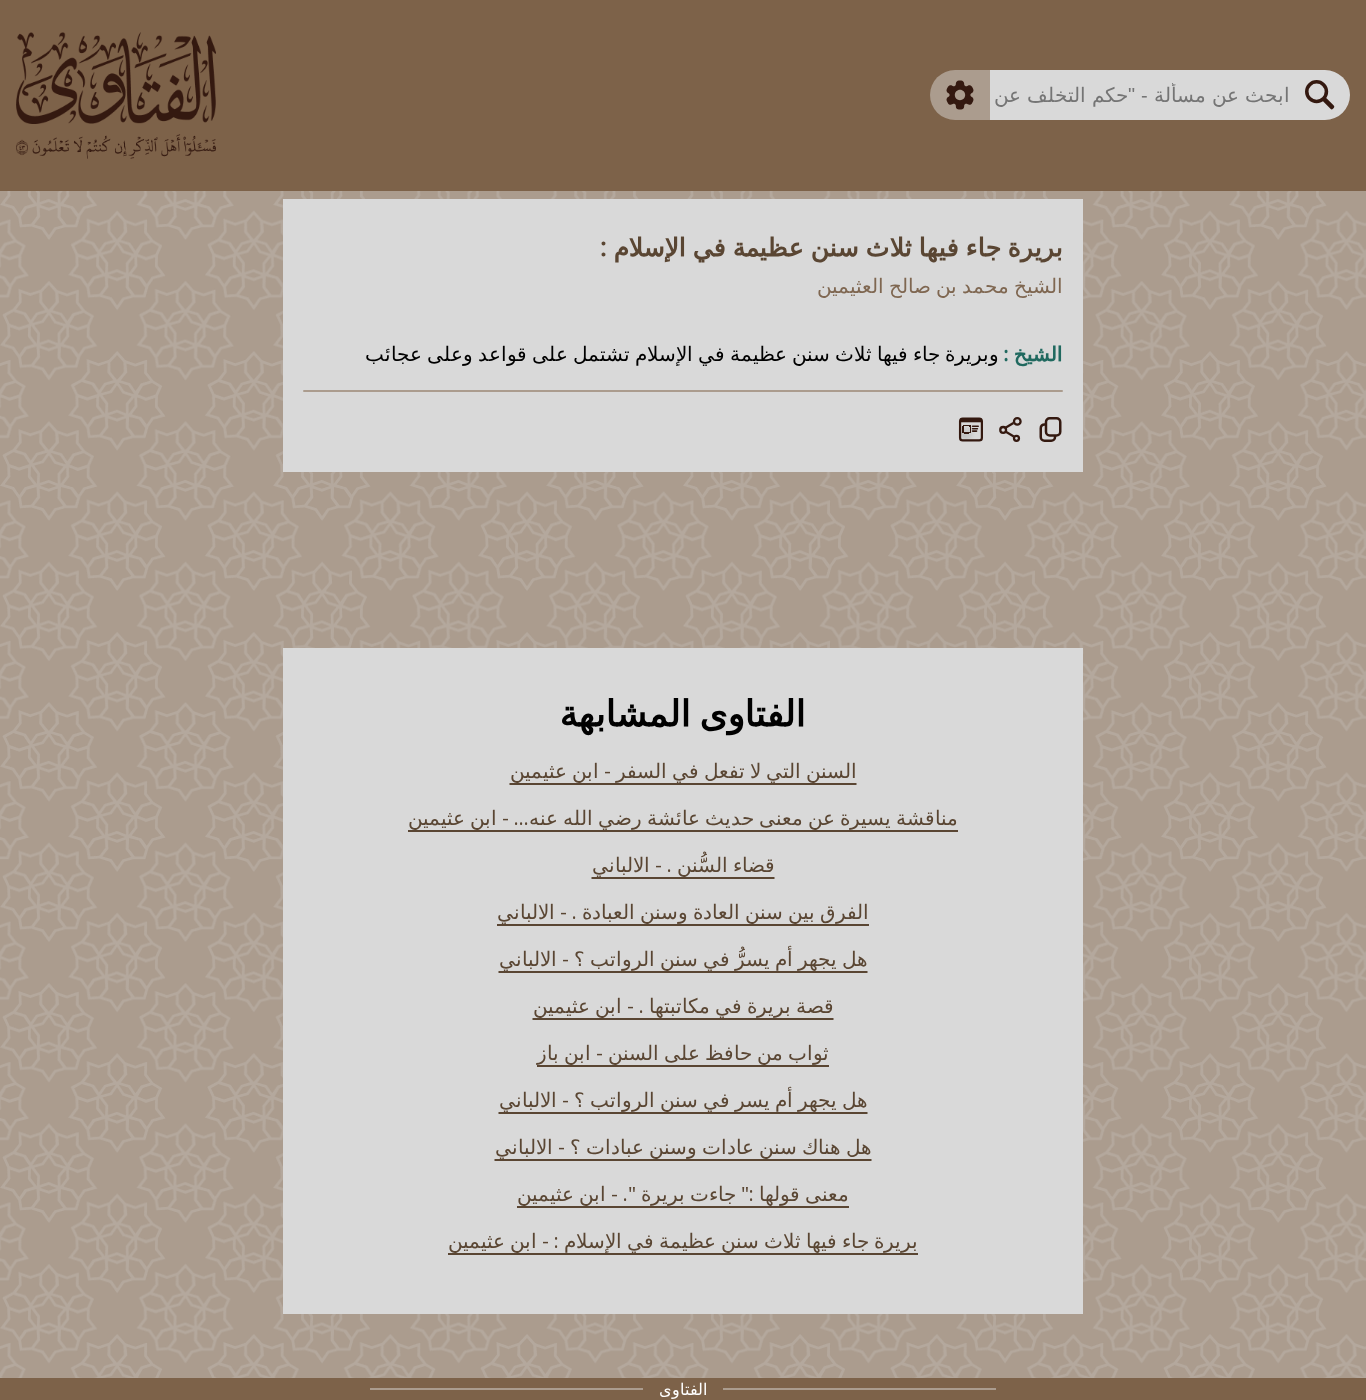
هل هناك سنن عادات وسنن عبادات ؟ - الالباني (683, 1146)
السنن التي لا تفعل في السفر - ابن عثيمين (683, 770)
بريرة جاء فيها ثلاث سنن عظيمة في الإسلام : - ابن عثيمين (683, 1240)
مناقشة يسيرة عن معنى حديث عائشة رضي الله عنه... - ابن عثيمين (683, 817)
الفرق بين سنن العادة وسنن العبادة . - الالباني (683, 911)
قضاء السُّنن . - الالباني (683, 864)
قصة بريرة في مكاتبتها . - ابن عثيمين (683, 1005)
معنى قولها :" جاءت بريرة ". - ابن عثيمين (683, 1193)
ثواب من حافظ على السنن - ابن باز (683, 1052)
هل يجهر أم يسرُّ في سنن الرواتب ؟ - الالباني (683, 958)
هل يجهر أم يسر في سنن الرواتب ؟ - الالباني (683, 1099)
